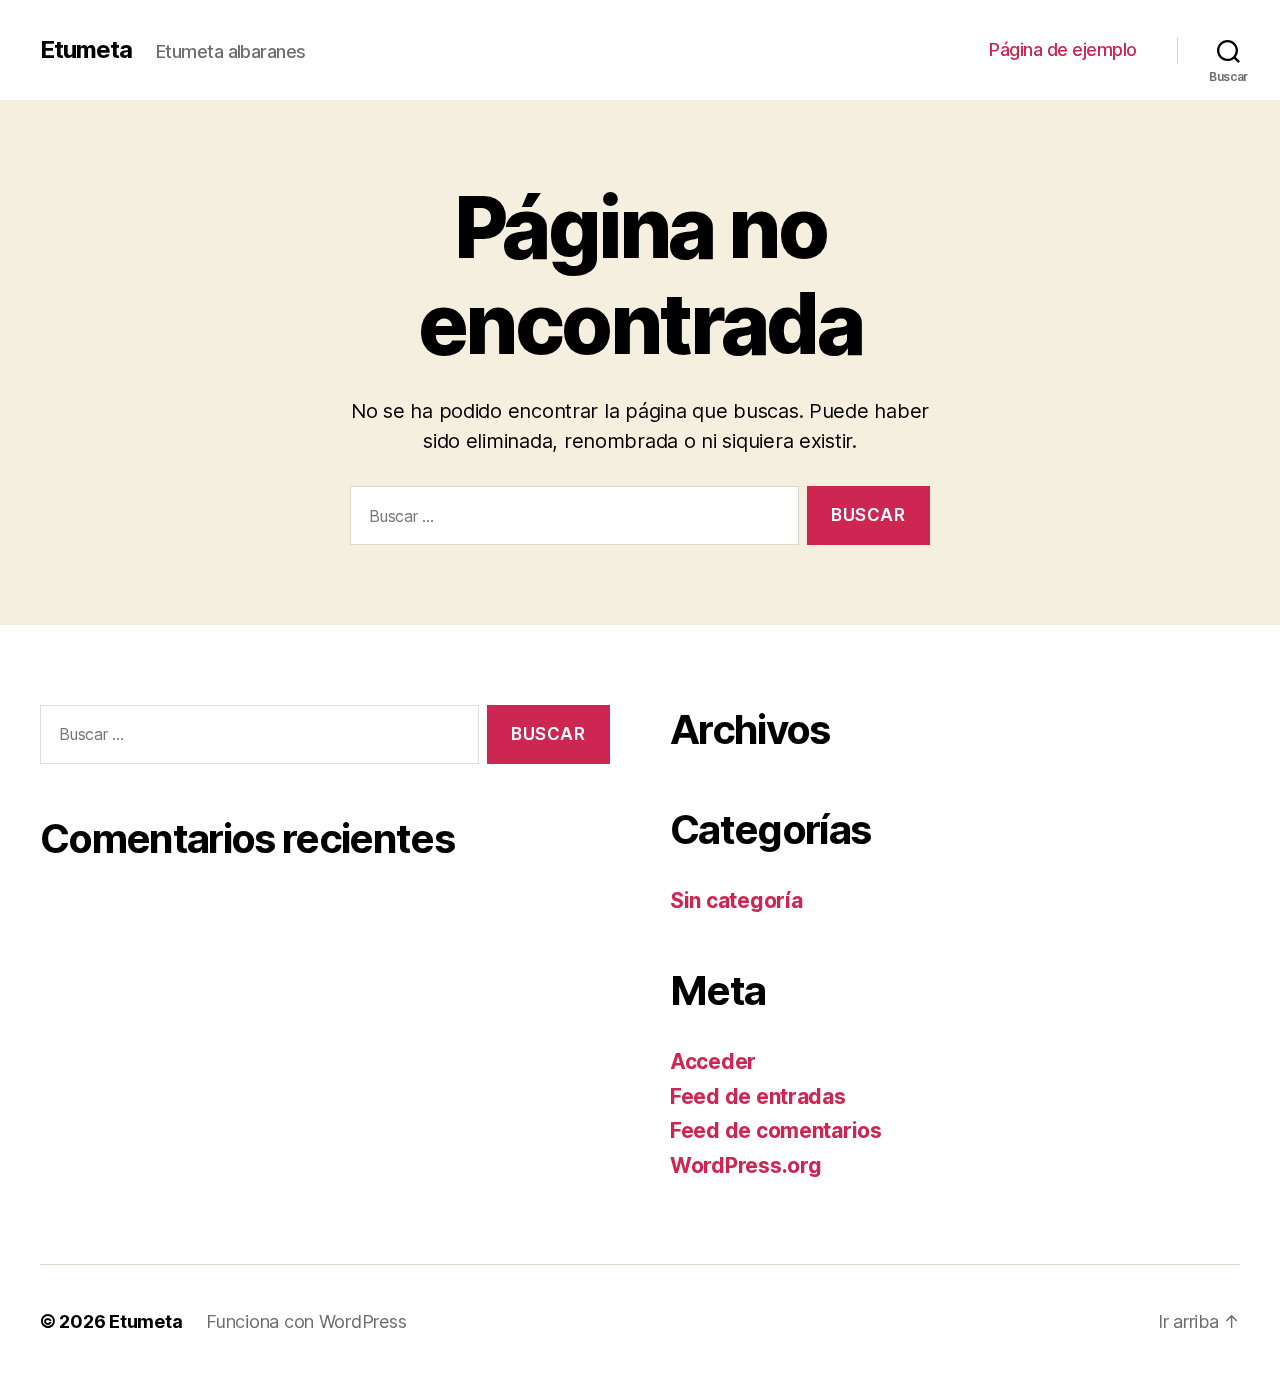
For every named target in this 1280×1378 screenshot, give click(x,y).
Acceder (713, 1061)
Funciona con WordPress (306, 1321)
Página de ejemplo (1063, 49)
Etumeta (86, 50)
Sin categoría (736, 900)
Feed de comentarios (776, 1130)
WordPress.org (746, 1165)
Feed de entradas (758, 1096)
